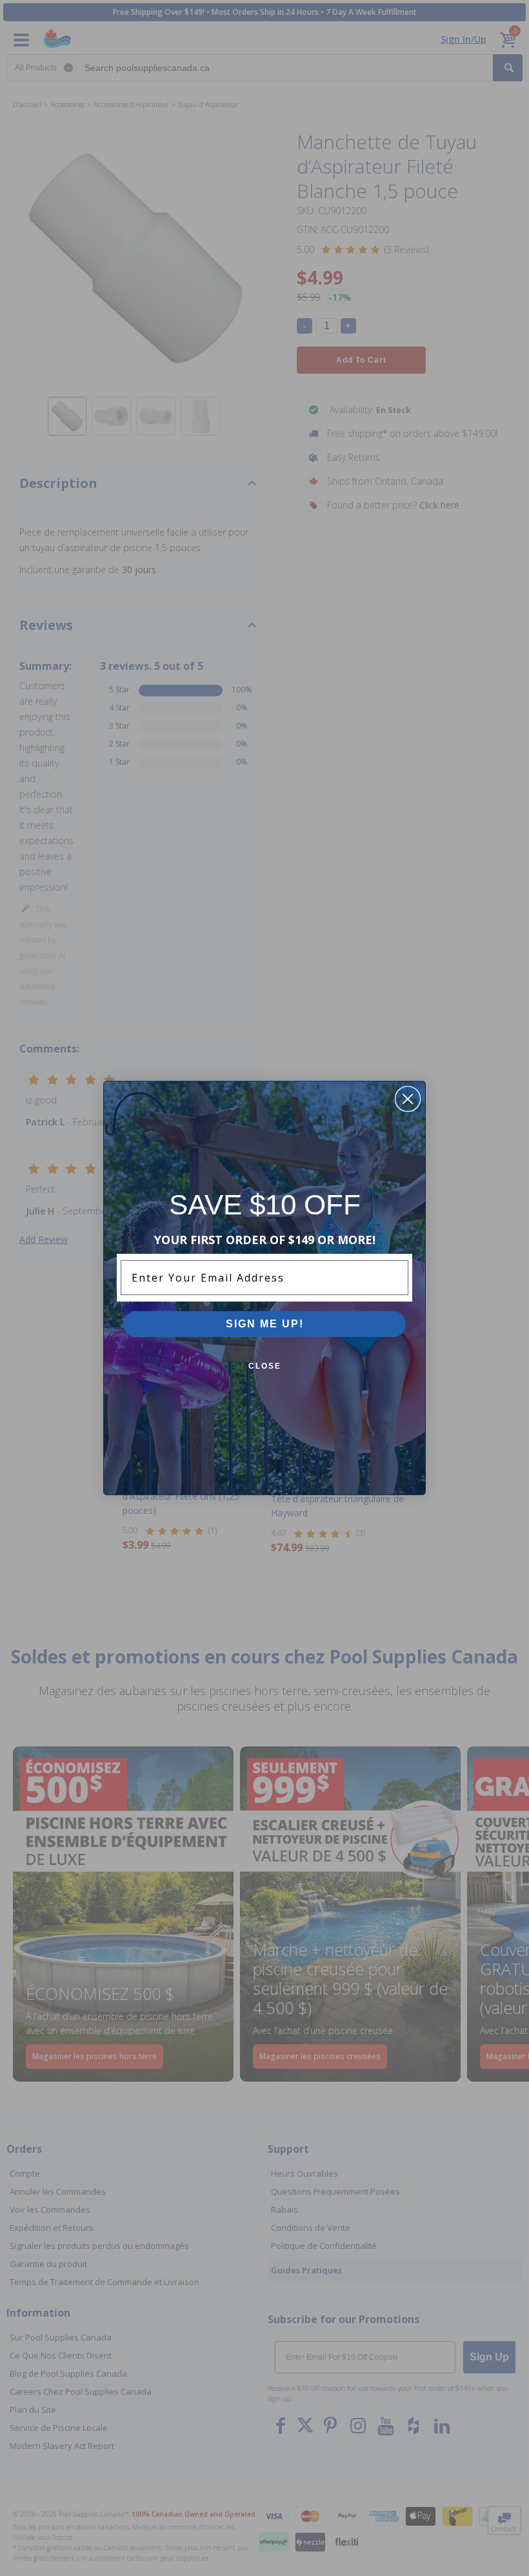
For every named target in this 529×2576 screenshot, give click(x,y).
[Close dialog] (408, 1099)
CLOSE (265, 1366)
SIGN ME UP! (265, 1324)
